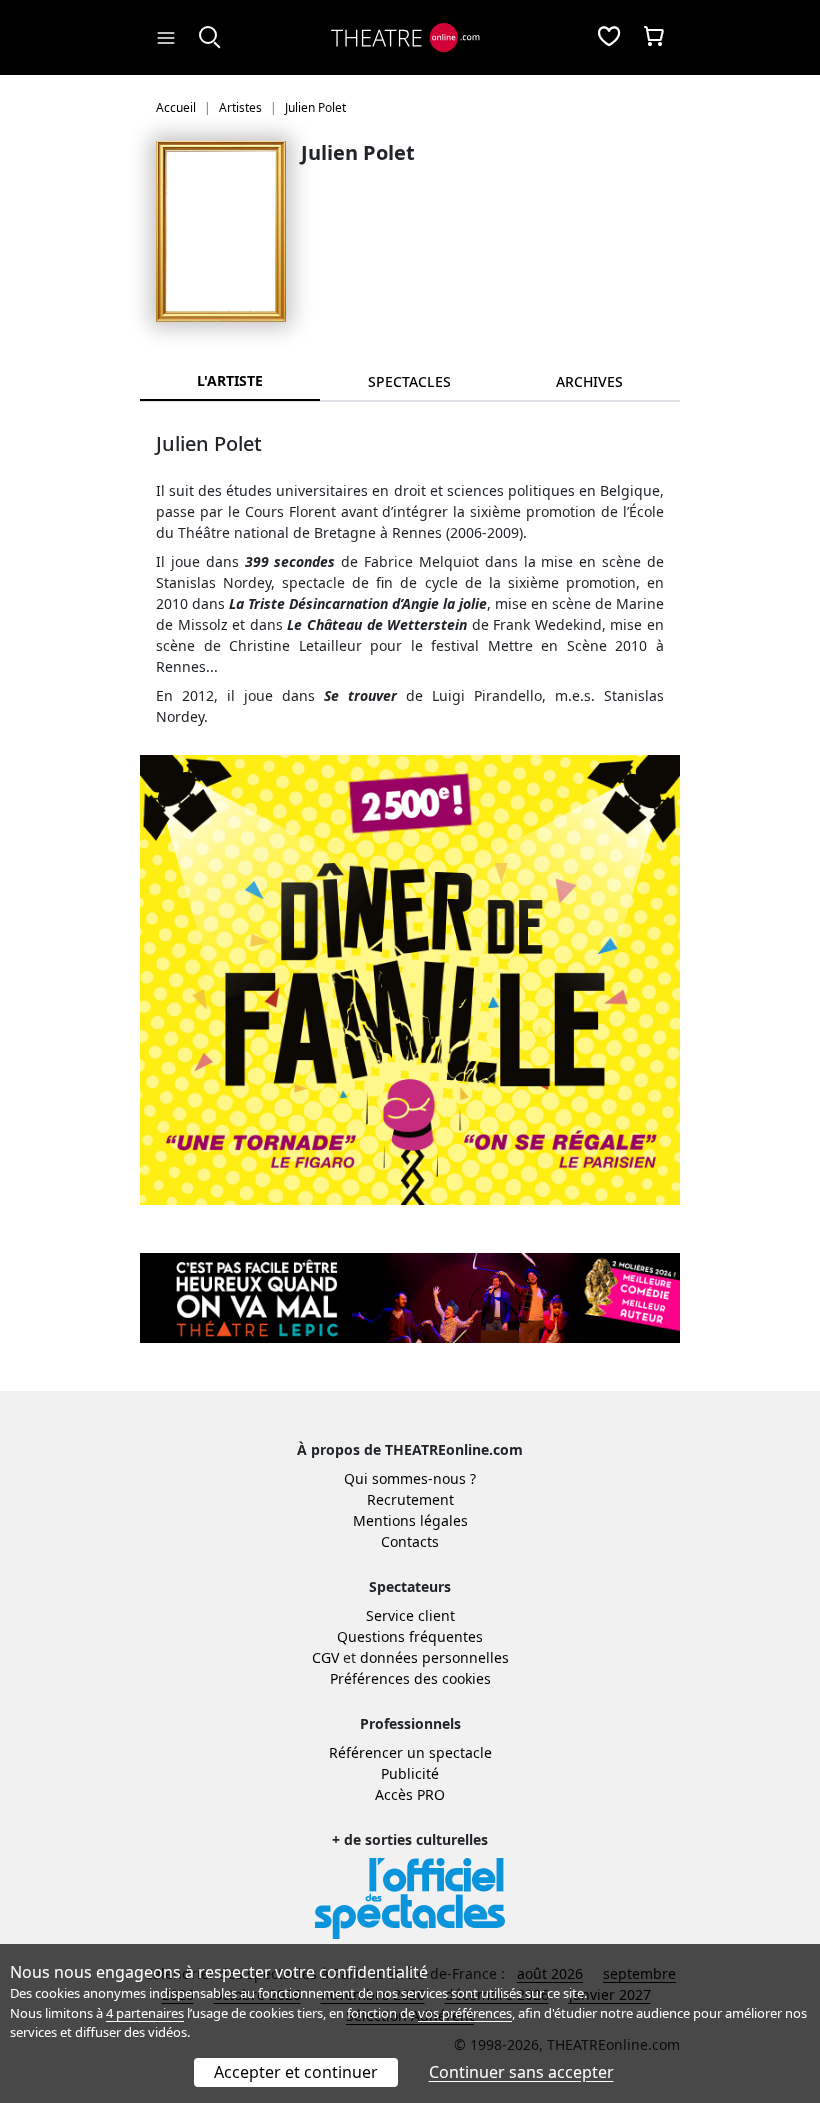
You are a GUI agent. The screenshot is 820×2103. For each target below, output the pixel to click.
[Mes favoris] (609, 38)
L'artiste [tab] (230, 380)
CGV (325, 1657)
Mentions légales (410, 1520)
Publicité (410, 1773)
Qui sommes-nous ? (410, 1478)
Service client (410, 1615)
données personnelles (434, 1657)
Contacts (410, 1541)
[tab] (410, 381)
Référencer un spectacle (410, 1752)
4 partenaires (145, 2013)
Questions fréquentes (410, 1636)
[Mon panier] (654, 38)
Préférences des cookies (410, 1678)
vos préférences (465, 2013)
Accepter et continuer (296, 2072)
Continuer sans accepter (521, 2072)
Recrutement (410, 1499)
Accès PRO (410, 1794)
